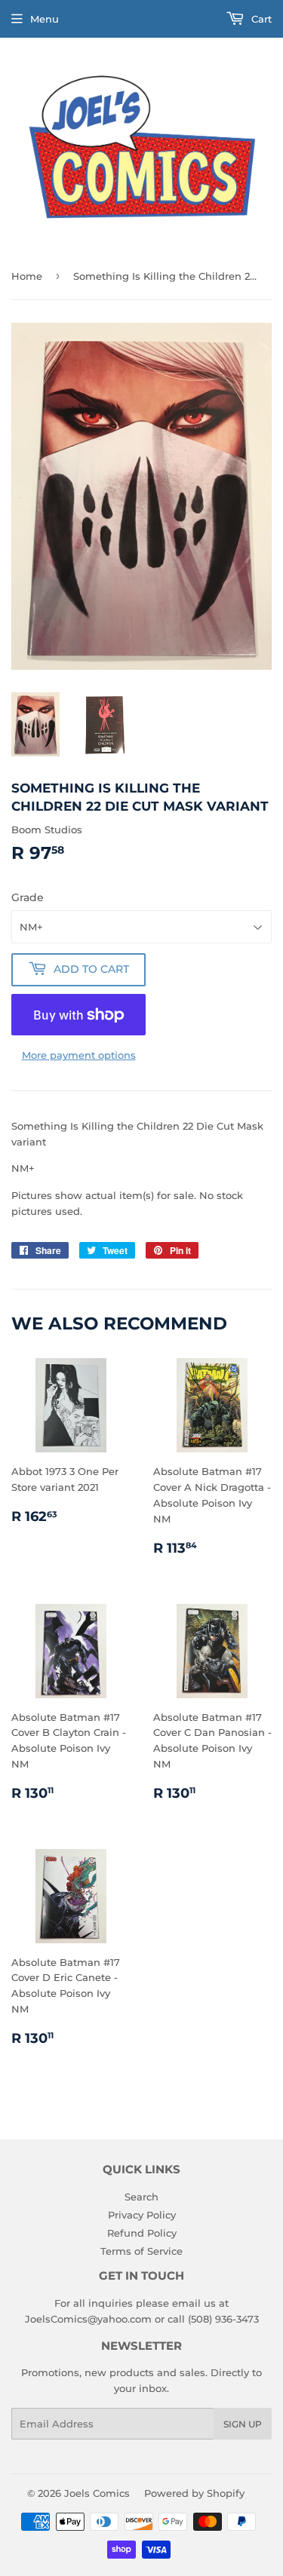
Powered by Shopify (194, 2493)
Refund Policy (142, 2233)
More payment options (79, 1055)
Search (141, 2197)
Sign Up (243, 2424)
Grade (28, 897)
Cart (260, 19)
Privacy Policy (142, 2215)
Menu (45, 19)
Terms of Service (141, 2251)
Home (27, 276)
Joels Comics (97, 2493)
